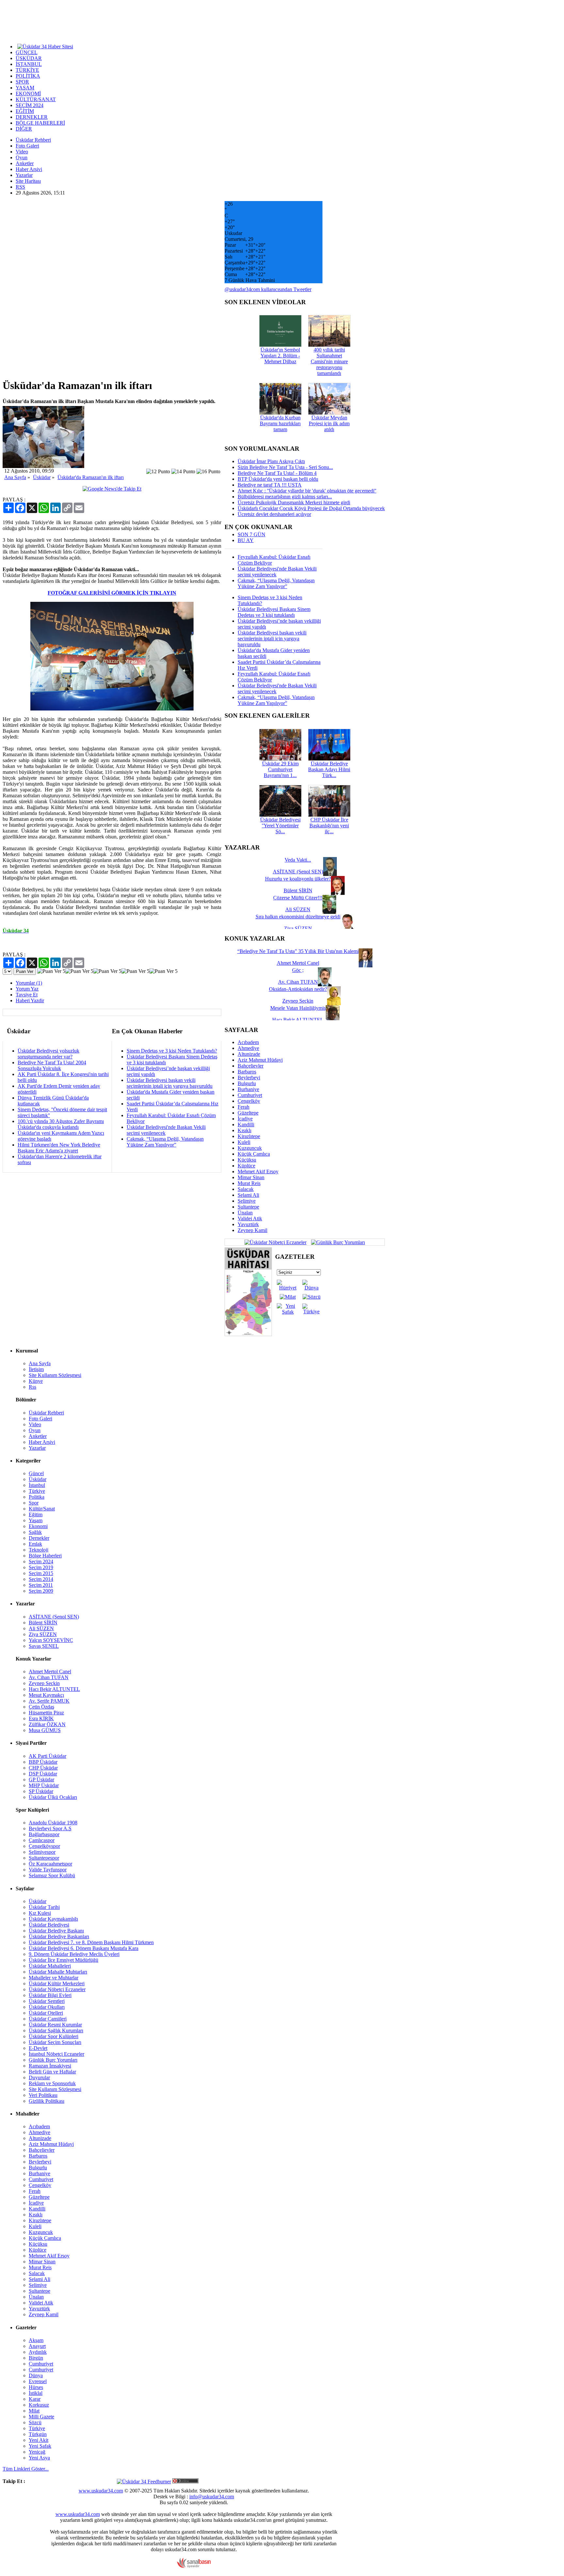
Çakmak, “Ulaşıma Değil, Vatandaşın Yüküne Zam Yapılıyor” (165, 1142)
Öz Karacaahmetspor (50, 1864)
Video (22, 152)
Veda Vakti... (298, 860)
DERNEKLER (32, 117)
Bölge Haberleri (45, 1556)
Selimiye (247, 1201)
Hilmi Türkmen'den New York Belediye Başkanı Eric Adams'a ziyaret (59, 1148)
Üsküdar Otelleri (46, 2013)
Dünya (36, 2375)
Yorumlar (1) (29, 983)
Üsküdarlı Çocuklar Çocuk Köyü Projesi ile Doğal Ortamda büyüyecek (311, 508)
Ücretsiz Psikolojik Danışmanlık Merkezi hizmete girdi (294, 502)
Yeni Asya (39, 2458)
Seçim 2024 (41, 1561)
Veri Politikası (43, 2095)
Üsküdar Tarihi (44, 1907)
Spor (34, 1503)
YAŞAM (25, 88)
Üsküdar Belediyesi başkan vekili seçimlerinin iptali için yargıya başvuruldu (170, 1083)
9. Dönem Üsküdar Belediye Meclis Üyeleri (74, 1954)
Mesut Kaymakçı (46, 1695)
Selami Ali (248, 1195)
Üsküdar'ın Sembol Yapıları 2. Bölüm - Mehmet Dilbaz (280, 356)
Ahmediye (248, 1048)
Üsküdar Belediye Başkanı (56, 1931)
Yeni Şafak (40, 2446)
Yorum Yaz (27, 989)
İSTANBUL (29, 64)
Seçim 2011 (41, 1585)
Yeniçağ (37, 2452)
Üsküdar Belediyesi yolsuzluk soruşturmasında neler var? (48, 1054)
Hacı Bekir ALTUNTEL (54, 1689)
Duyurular (39, 2077)
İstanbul (37, 1485)
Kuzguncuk (250, 1148)
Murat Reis (249, 1183)
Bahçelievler (251, 1066)
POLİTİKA (28, 76)
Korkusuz (39, 2405)
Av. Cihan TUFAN (49, 1677)
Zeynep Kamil (252, 1230)
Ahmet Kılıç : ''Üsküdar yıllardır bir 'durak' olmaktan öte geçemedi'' (307, 491)
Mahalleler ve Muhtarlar (54, 1978)
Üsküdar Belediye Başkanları (59, 1936)
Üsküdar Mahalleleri (50, 1966)
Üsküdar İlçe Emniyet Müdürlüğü (63, 1960)
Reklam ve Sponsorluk (52, 2083)
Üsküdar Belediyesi (49, 1925)
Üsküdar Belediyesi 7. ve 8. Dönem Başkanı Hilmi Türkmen (91, 1942)
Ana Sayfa (15, 477)
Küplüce (246, 1166)
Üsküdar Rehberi (33, 140)
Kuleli (244, 1142)
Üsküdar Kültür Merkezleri (57, 1983)
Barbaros (247, 1072)
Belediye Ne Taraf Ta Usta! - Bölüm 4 (277, 473)
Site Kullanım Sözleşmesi (55, 1375)
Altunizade (249, 1054)
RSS (20, 187)
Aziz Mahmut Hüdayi (260, 1060)
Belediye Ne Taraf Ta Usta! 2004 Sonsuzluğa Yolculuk (52, 1065)
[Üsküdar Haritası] (248, 1334)
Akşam (36, 2340)
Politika (37, 1497)
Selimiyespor (42, 1852)
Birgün (36, 2358)
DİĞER (24, 129)
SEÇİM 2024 (30, 105)
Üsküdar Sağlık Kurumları (56, 2030)
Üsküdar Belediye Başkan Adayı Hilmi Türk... (329, 769)
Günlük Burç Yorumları (53, 2060)
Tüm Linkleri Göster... (26, 2469)
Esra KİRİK (41, 1718)
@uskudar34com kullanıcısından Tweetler (268, 289)
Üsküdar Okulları (47, 2007)
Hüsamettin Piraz (46, 1713)
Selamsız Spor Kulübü (52, 1875)
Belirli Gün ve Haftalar (52, 2072)
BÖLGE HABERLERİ (40, 123)
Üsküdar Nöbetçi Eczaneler (57, 1989)
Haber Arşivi (29, 169)
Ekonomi (38, 1526)
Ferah (243, 1107)
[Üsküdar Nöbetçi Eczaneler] (275, 1242)
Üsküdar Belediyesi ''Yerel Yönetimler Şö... (280, 826)
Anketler (25, 163)
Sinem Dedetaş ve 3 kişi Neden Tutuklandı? (172, 1051)
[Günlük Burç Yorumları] (336, 1242)
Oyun (22, 157)
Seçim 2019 (41, 1567)
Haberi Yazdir (30, 1000)
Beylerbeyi (249, 1077)
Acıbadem (248, 1042)
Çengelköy (249, 1101)
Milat (34, 2411)
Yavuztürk (248, 1224)
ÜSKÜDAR (29, 58)
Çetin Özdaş (41, 1707)
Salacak (246, 1189)
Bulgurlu (247, 1083)
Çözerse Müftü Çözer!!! (298, 898)
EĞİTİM (25, 111)
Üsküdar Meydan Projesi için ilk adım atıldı (329, 423)
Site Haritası (28, 181)
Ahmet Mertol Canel (50, 1671)
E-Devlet (38, 2048)
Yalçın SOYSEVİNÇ (51, 1640)
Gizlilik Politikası (47, 2101)
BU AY (246, 540)
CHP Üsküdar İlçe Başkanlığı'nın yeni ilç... (329, 826)
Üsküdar (42, 477)
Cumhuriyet (250, 1095)
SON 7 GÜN (251, 534)
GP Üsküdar (41, 1780)
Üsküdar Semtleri (47, 2001)
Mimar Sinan (251, 1177)
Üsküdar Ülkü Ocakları (53, 1797)
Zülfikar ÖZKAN (47, 1724)
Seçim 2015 (41, 1573)
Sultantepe (248, 1207)
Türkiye (37, 1491)
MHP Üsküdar (44, 1785)
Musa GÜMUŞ (45, 1730)
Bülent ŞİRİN (43, 1623)
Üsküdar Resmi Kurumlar (55, 2025)
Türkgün (38, 2434)
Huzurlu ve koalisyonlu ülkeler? (298, 879)
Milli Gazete (41, 2417)
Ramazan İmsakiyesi (50, 2066)
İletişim (36, 1369)
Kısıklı (244, 1130)
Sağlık (35, 1532)
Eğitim (36, 1514)
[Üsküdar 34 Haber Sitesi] (45, 46)
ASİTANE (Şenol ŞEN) (54, 1617)
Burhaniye (248, 1089)
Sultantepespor (44, 1858)
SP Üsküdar (41, 1791)
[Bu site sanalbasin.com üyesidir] (194, 2566)
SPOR (22, 82)
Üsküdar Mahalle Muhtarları (58, 1972)
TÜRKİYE (27, 70)
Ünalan (245, 1213)
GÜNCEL (27, 52)
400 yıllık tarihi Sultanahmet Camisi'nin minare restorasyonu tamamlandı (329, 361)
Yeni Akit (39, 2440)
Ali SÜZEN (41, 1628)
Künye (36, 1381)
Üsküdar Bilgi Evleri (50, 1995)
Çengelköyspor (44, 1846)
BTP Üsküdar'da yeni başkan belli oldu (278, 479)
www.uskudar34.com (101, 2491)
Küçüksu (247, 1160)
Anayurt (37, 2346)
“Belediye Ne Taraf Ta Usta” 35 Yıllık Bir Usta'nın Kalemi (298, 951)
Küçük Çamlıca (254, 1154)
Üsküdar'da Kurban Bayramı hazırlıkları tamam (280, 423)
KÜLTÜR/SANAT (36, 99)
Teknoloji (39, 1550)
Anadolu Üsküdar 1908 (53, 1823)
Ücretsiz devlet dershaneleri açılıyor (274, 514)
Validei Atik (250, 1218)
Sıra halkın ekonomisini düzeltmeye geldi (298, 917)
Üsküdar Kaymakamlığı (53, 1919)
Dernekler (39, 1538)
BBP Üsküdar (43, 1762)
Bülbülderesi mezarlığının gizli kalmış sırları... (285, 497)
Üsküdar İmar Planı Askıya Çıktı (271, 461)
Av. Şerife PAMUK (49, 1701)
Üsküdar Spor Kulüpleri (54, 2036)
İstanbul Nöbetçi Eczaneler (56, 2054)
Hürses (36, 2387)
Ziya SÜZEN (43, 1634)
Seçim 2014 (41, 1579)
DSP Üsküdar (43, 1774)
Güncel (36, 1473)
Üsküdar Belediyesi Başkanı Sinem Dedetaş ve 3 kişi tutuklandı (274, 612)
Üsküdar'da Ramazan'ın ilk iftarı (91, 477)
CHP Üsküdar (43, 1768)
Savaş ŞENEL (44, 1646)
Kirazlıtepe (249, 1136)
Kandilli (246, 1124)
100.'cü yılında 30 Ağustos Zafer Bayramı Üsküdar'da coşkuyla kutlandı (61, 1124)
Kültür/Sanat (42, 1509)
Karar (35, 2399)
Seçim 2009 (41, 1591)
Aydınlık (38, 2352)
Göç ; (298, 970)
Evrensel (38, 2381)
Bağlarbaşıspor (44, 1834)
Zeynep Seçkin (44, 1683)
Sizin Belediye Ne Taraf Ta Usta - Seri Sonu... (285, 467)
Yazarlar (24, 175)
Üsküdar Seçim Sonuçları (55, 2042)
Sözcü (35, 2422)
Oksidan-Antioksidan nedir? (298, 989)
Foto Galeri (27, 146)
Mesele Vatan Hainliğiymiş (298, 1008)
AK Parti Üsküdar (47, 1756)
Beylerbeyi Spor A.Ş (50, 1828)
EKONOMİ (28, 94)
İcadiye (245, 1119)
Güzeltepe (248, 1113)
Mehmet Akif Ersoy (258, 1171)
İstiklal (36, 2393)
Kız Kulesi (40, 1913)
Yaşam (36, 1520)
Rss (32, 1387)
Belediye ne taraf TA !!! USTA (270, 485)
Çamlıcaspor (42, 1840)
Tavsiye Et (27, 995)
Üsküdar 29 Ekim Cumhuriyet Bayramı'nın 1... (280, 769)
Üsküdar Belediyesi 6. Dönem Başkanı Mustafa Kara (84, 1948)
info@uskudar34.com (212, 2497)
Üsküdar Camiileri (48, 2019)
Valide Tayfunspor (48, 1870)
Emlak (35, 1544)
